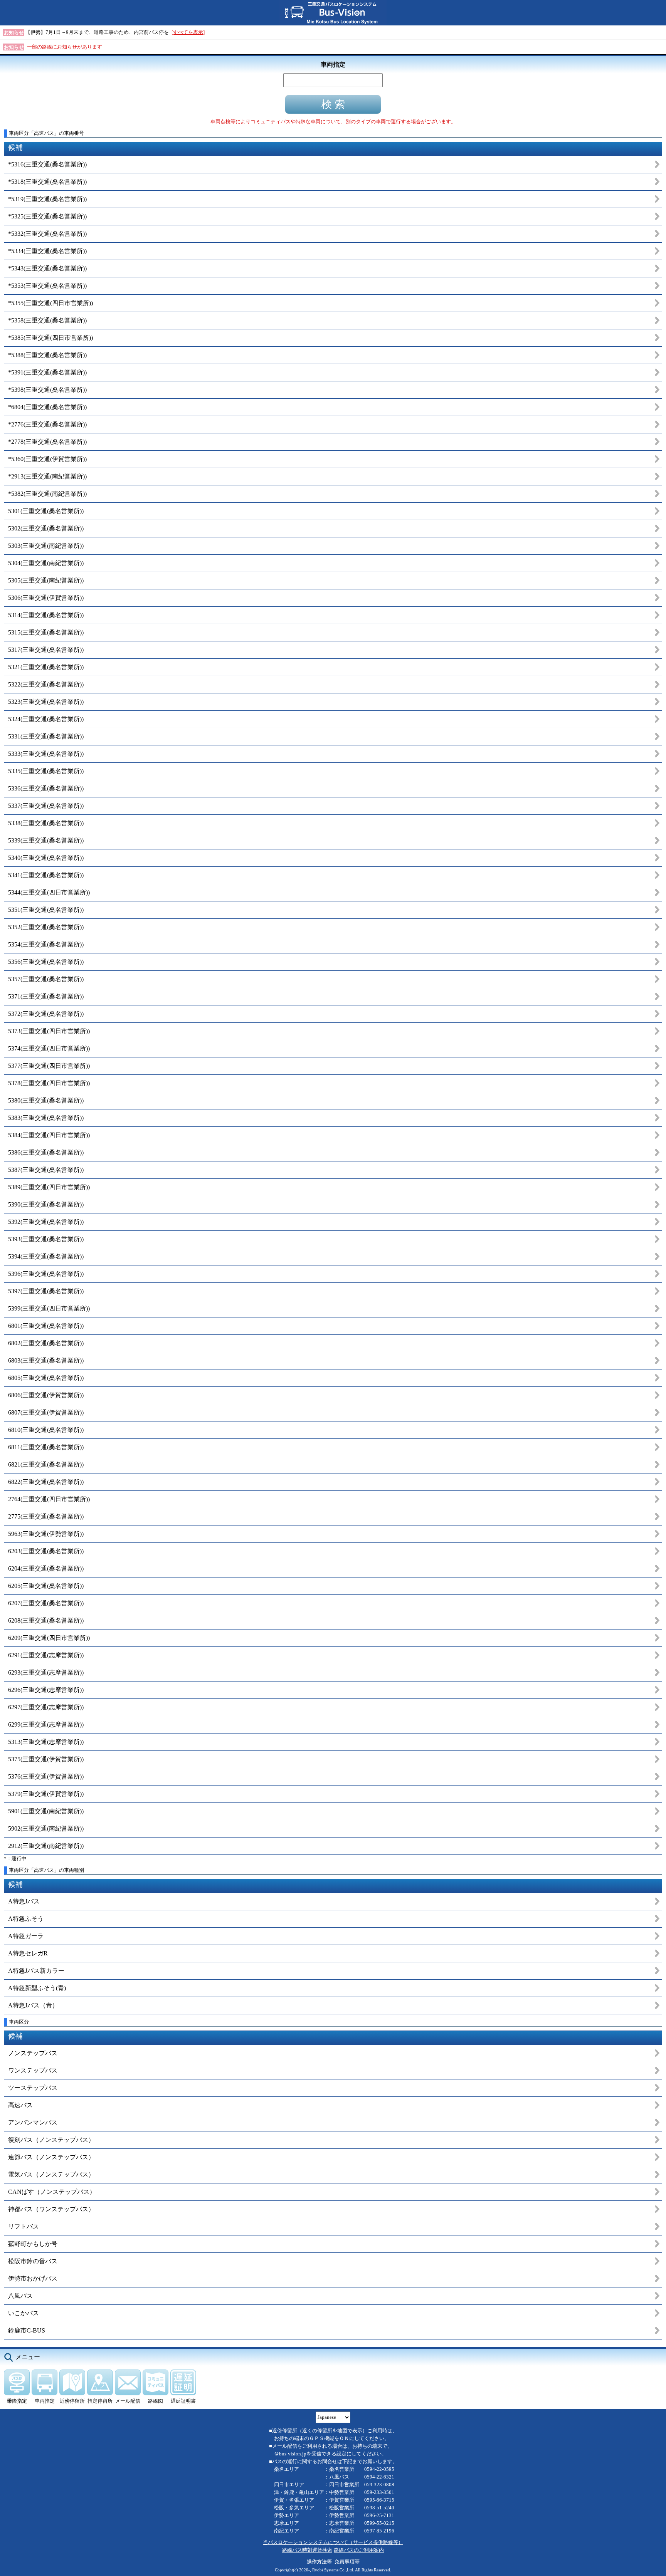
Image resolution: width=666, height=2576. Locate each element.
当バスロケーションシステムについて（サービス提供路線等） (333, 2542)
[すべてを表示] (188, 32)
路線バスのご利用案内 (359, 2550)
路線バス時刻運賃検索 (307, 2550)
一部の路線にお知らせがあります (65, 47)
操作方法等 (319, 2562)
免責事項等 (347, 2562)
